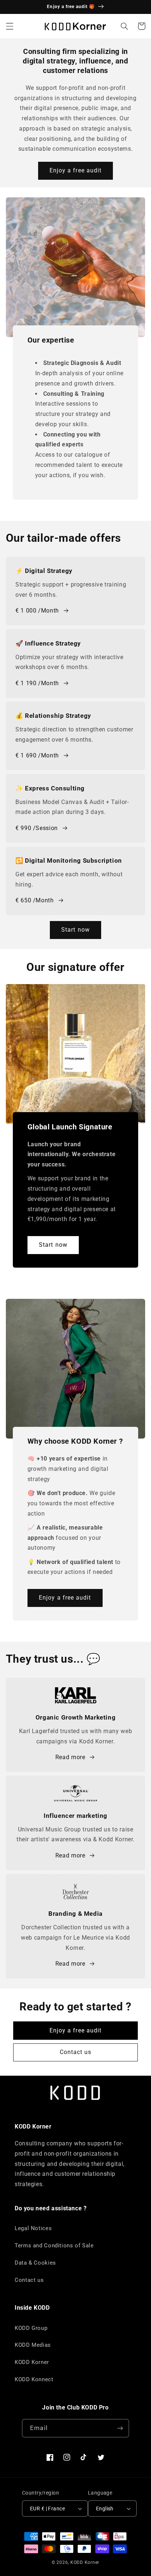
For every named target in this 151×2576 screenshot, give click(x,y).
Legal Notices (33, 2228)
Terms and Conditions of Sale (54, 2246)
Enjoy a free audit (75, 170)
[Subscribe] (120, 2428)
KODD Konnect (34, 2379)
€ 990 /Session (37, 828)
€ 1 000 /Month (37, 611)
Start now (75, 930)
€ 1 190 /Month (37, 683)
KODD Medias (33, 2345)
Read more (70, 1757)
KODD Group (31, 2328)
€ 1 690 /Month (37, 755)
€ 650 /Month (35, 900)
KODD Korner (32, 2362)
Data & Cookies (35, 2263)
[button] (10, 26)
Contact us (76, 2052)
